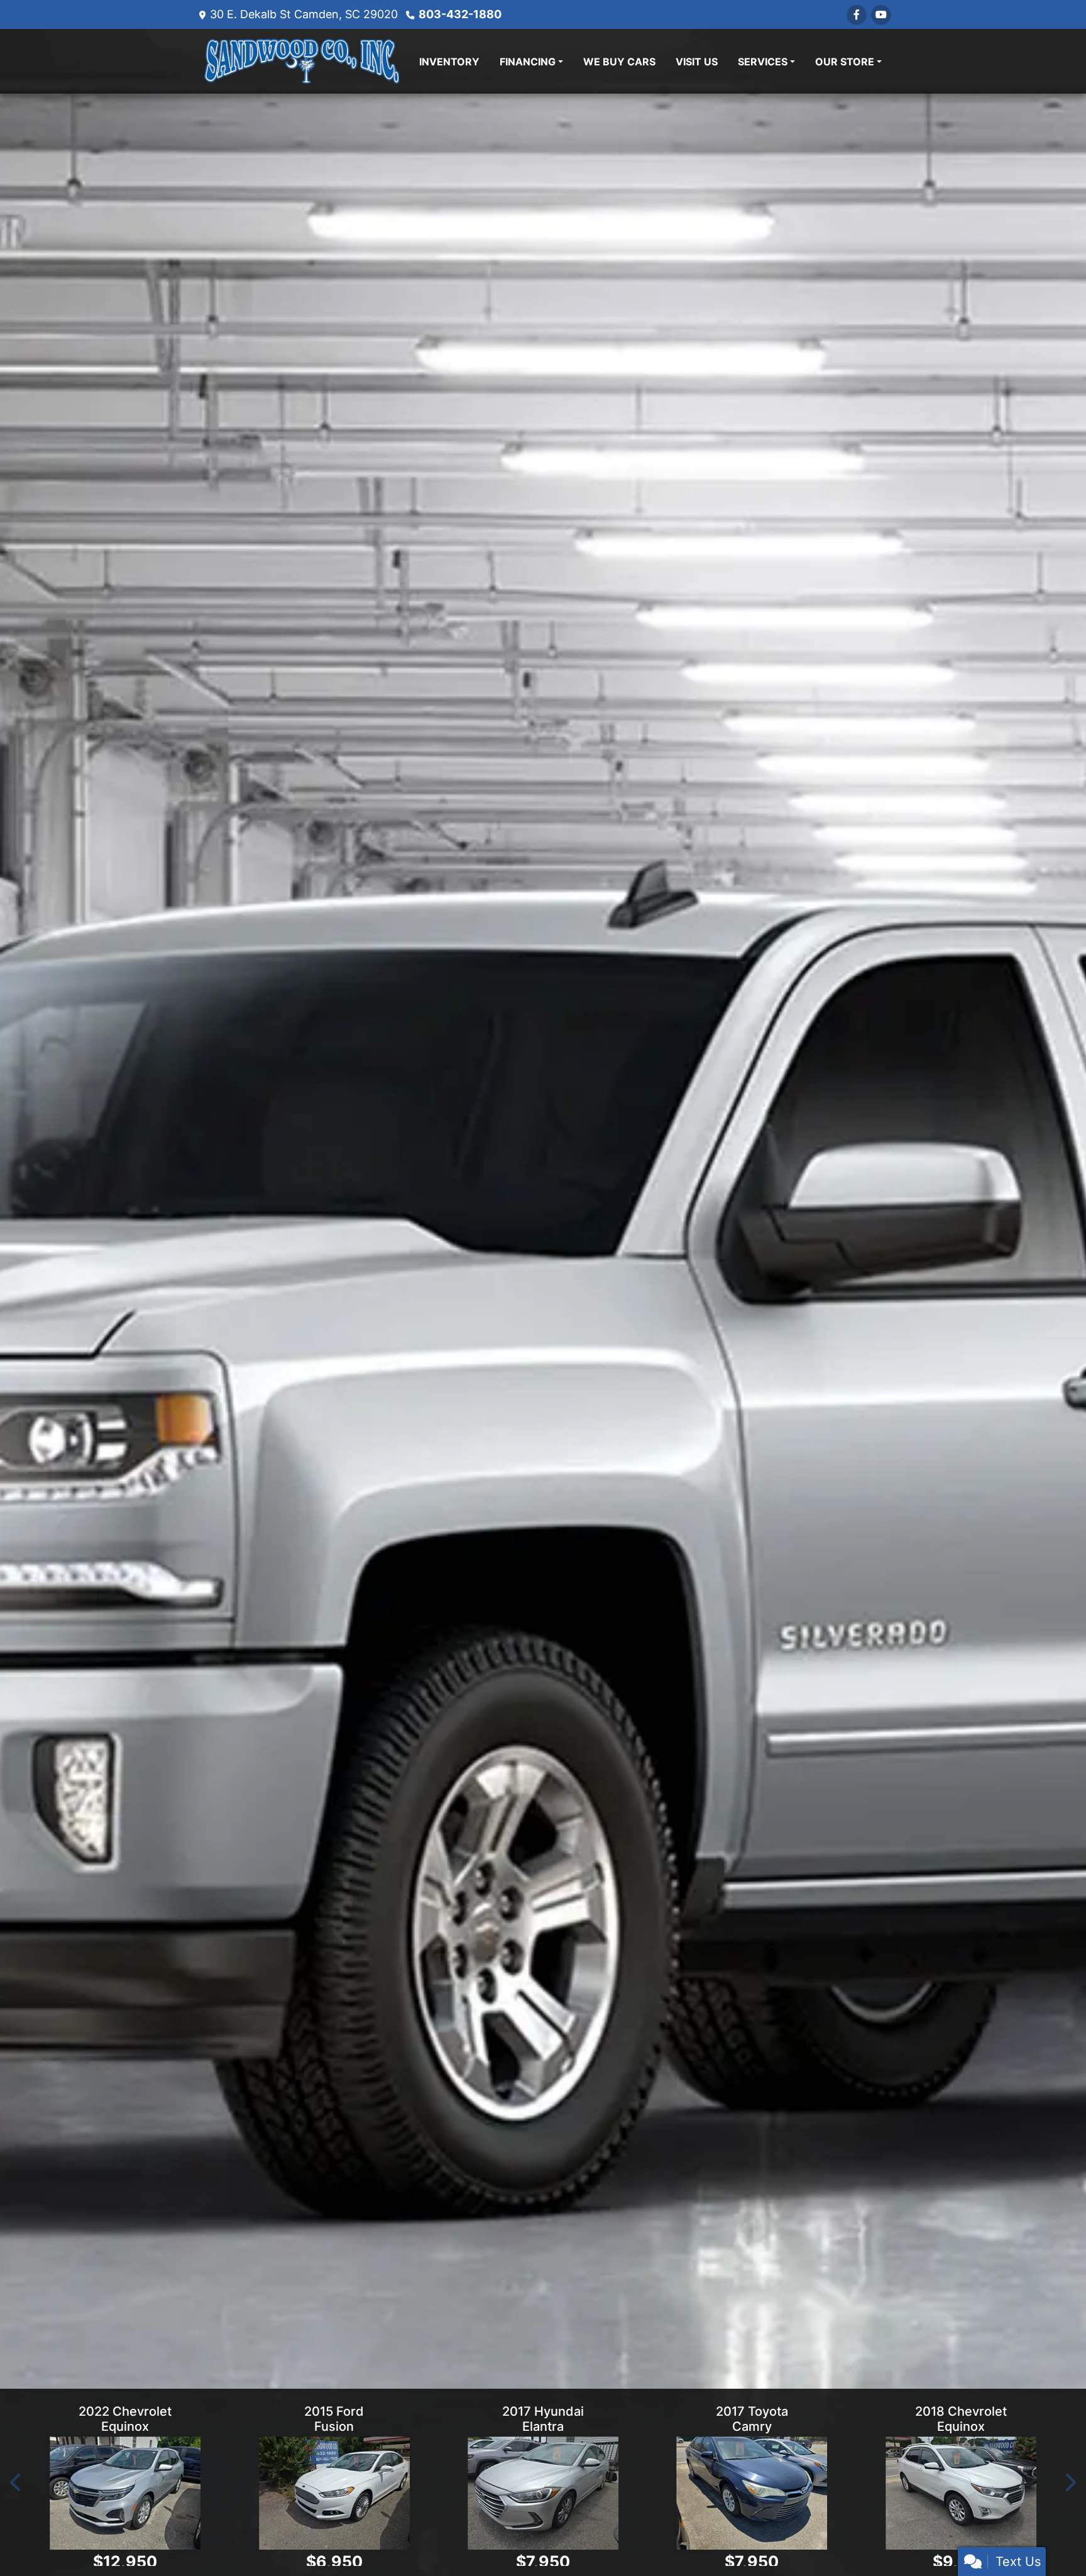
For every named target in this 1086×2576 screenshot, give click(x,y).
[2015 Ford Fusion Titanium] (334, 2488)
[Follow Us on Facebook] (857, 14)
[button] (16, 2480)
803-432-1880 (460, 14)
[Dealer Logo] (302, 61)
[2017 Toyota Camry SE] (752, 2488)
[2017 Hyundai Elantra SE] (543, 2488)
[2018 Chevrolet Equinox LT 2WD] (961, 2488)
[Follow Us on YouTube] (881, 14)
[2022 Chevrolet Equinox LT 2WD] (125, 2488)
